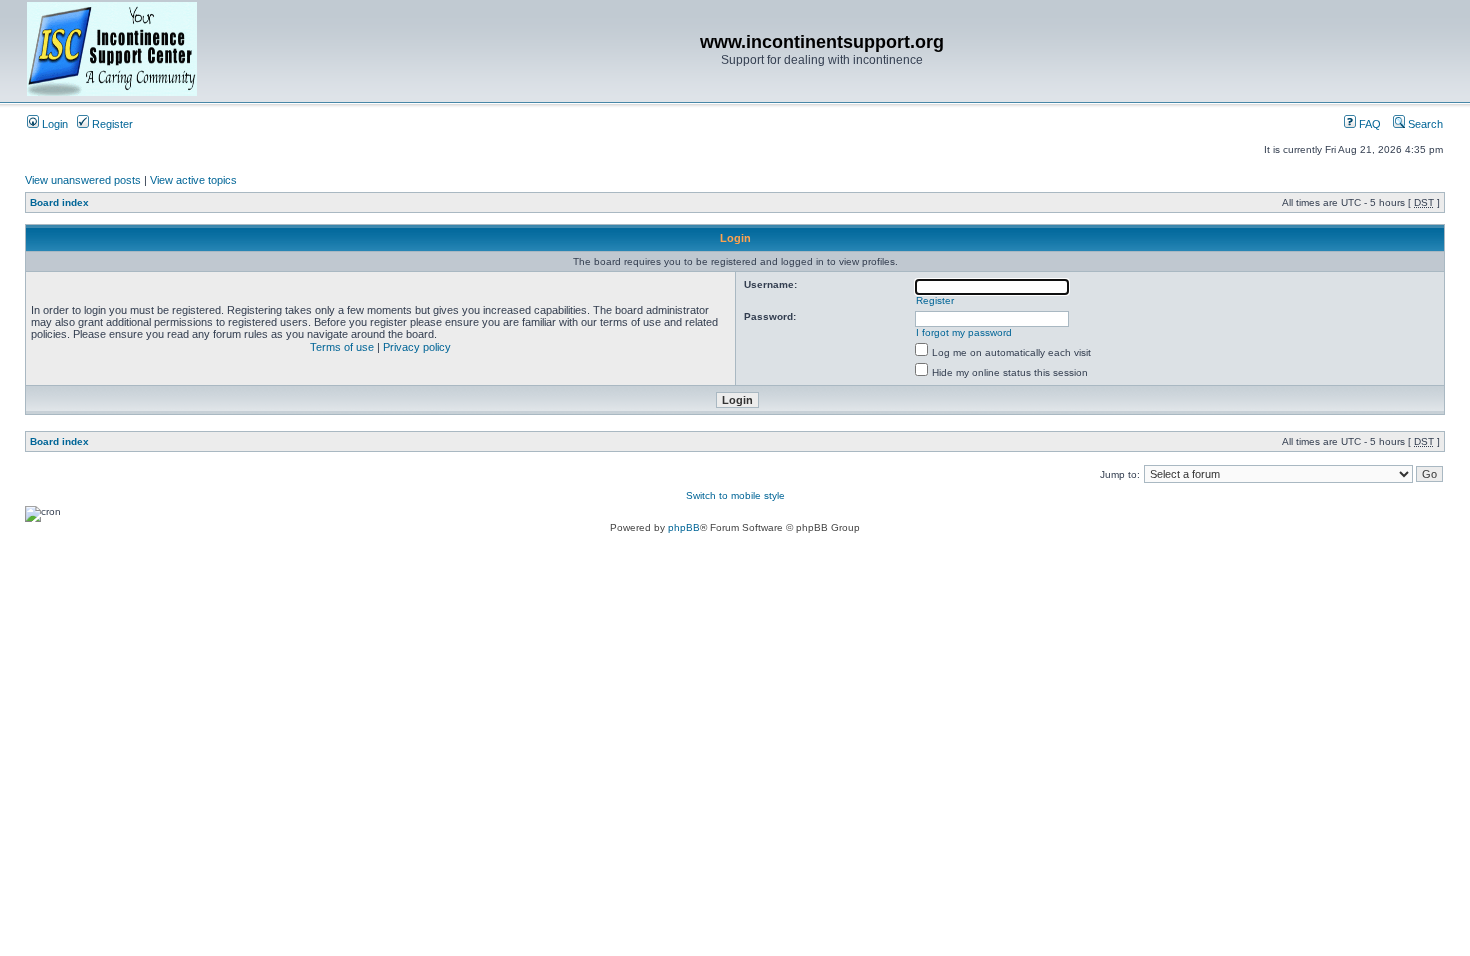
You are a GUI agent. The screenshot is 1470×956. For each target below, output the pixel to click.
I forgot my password (964, 332)
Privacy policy (417, 347)
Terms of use (342, 347)
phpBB (684, 527)
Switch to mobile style (735, 495)
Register (111, 124)
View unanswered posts (83, 180)
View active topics (193, 180)
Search (1424, 124)
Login (53, 124)
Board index (59, 202)
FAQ (1368, 124)
